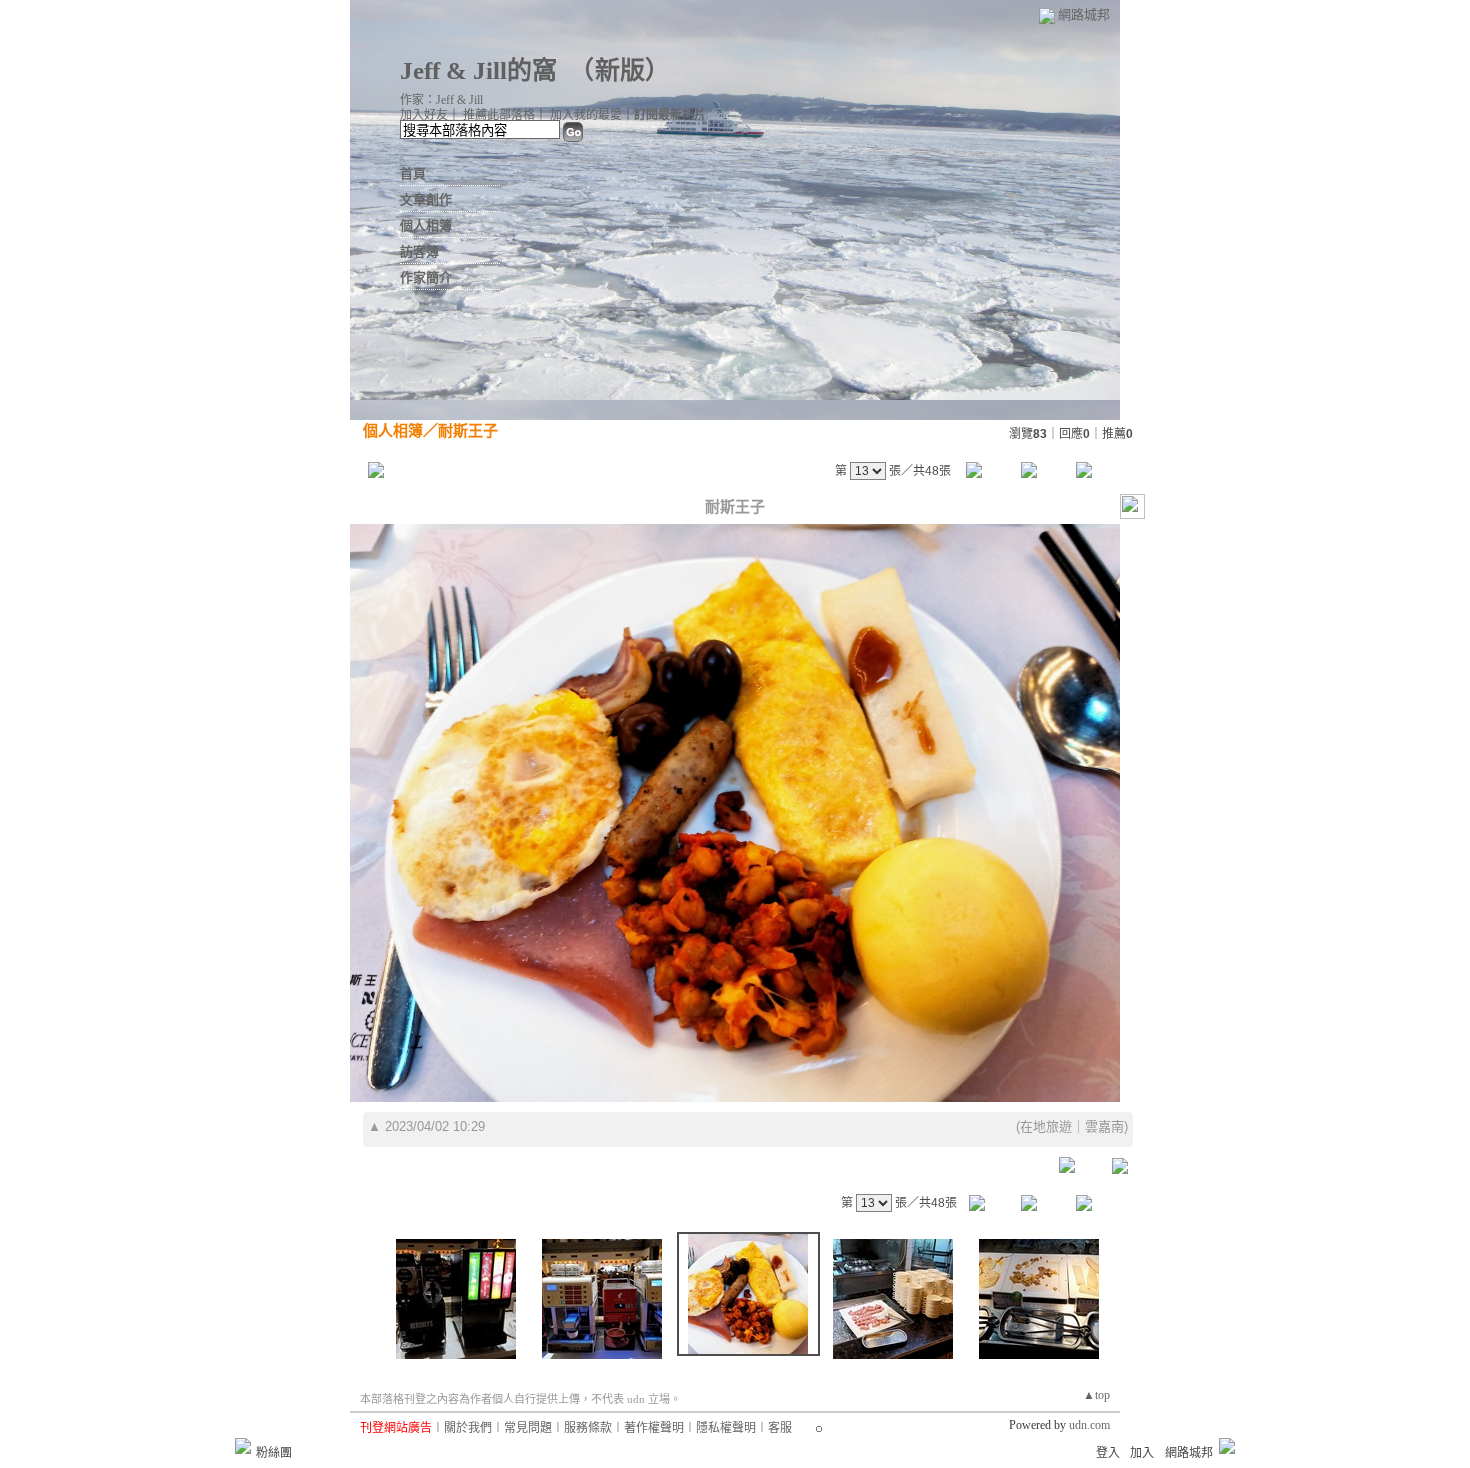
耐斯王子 (468, 430)
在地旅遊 (1046, 1126)
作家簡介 (426, 277)
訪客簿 (419, 251)
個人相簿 (426, 225)
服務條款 (588, 1428)
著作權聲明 (654, 1428)
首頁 (413, 173)
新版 (620, 70)
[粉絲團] (243, 1446)
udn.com (1089, 1425)
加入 (1142, 1453)
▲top (1096, 1395)
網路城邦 (1084, 14)
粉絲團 (274, 1453)
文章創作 (426, 199)
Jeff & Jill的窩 (478, 70)
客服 (780, 1428)
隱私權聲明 (726, 1428)
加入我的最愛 (586, 115)
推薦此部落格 (499, 115)
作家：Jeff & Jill (441, 100)
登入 (1108, 1453)
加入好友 (424, 115)
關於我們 (468, 1428)
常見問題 (528, 1428)
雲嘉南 (1104, 1126)
